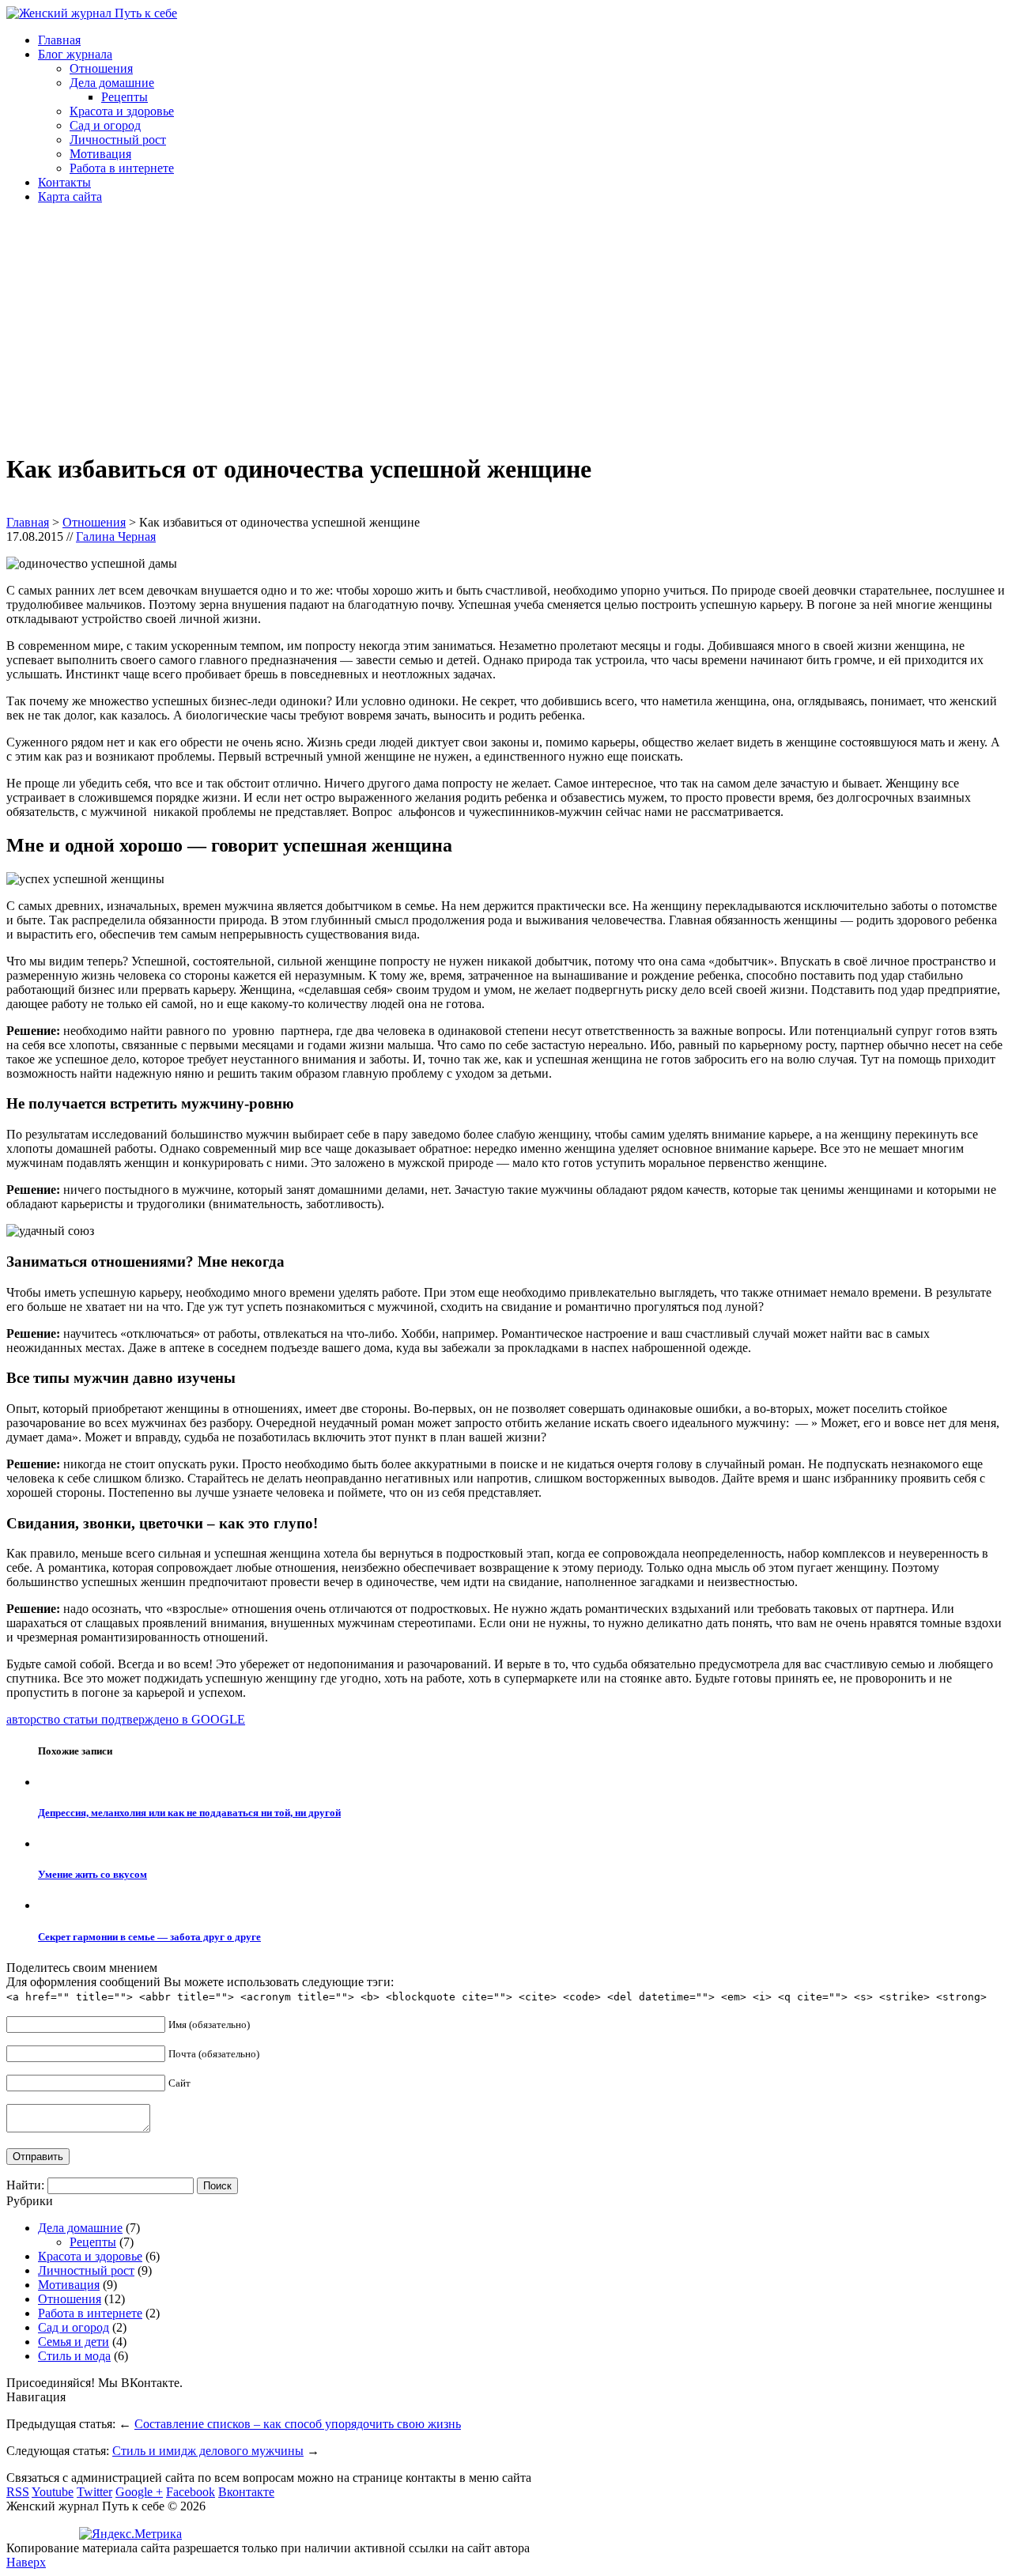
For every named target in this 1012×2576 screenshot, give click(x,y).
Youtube (53, 2492)
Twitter (94, 2492)
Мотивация (100, 154)
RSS (18, 2492)
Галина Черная (116, 536)
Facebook (191, 2492)
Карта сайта (70, 196)
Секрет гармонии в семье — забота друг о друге (149, 1937)
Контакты (64, 182)
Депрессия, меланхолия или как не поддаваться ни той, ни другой (189, 1813)
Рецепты (125, 97)
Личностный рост (118, 140)
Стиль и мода (74, 2356)
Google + (139, 2492)
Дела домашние (112, 83)
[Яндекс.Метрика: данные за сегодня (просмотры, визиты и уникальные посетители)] (130, 2534)
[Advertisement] (481, 327)
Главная (59, 40)
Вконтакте (246, 2492)
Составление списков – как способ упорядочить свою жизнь (298, 2424)
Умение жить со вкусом (93, 1874)
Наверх (26, 2562)
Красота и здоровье (122, 111)
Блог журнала (75, 54)
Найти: (25, 2185)
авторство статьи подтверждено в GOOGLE (126, 1719)
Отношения (101, 68)
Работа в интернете (122, 168)
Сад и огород (105, 125)
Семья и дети (74, 2342)
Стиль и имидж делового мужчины (208, 2451)
